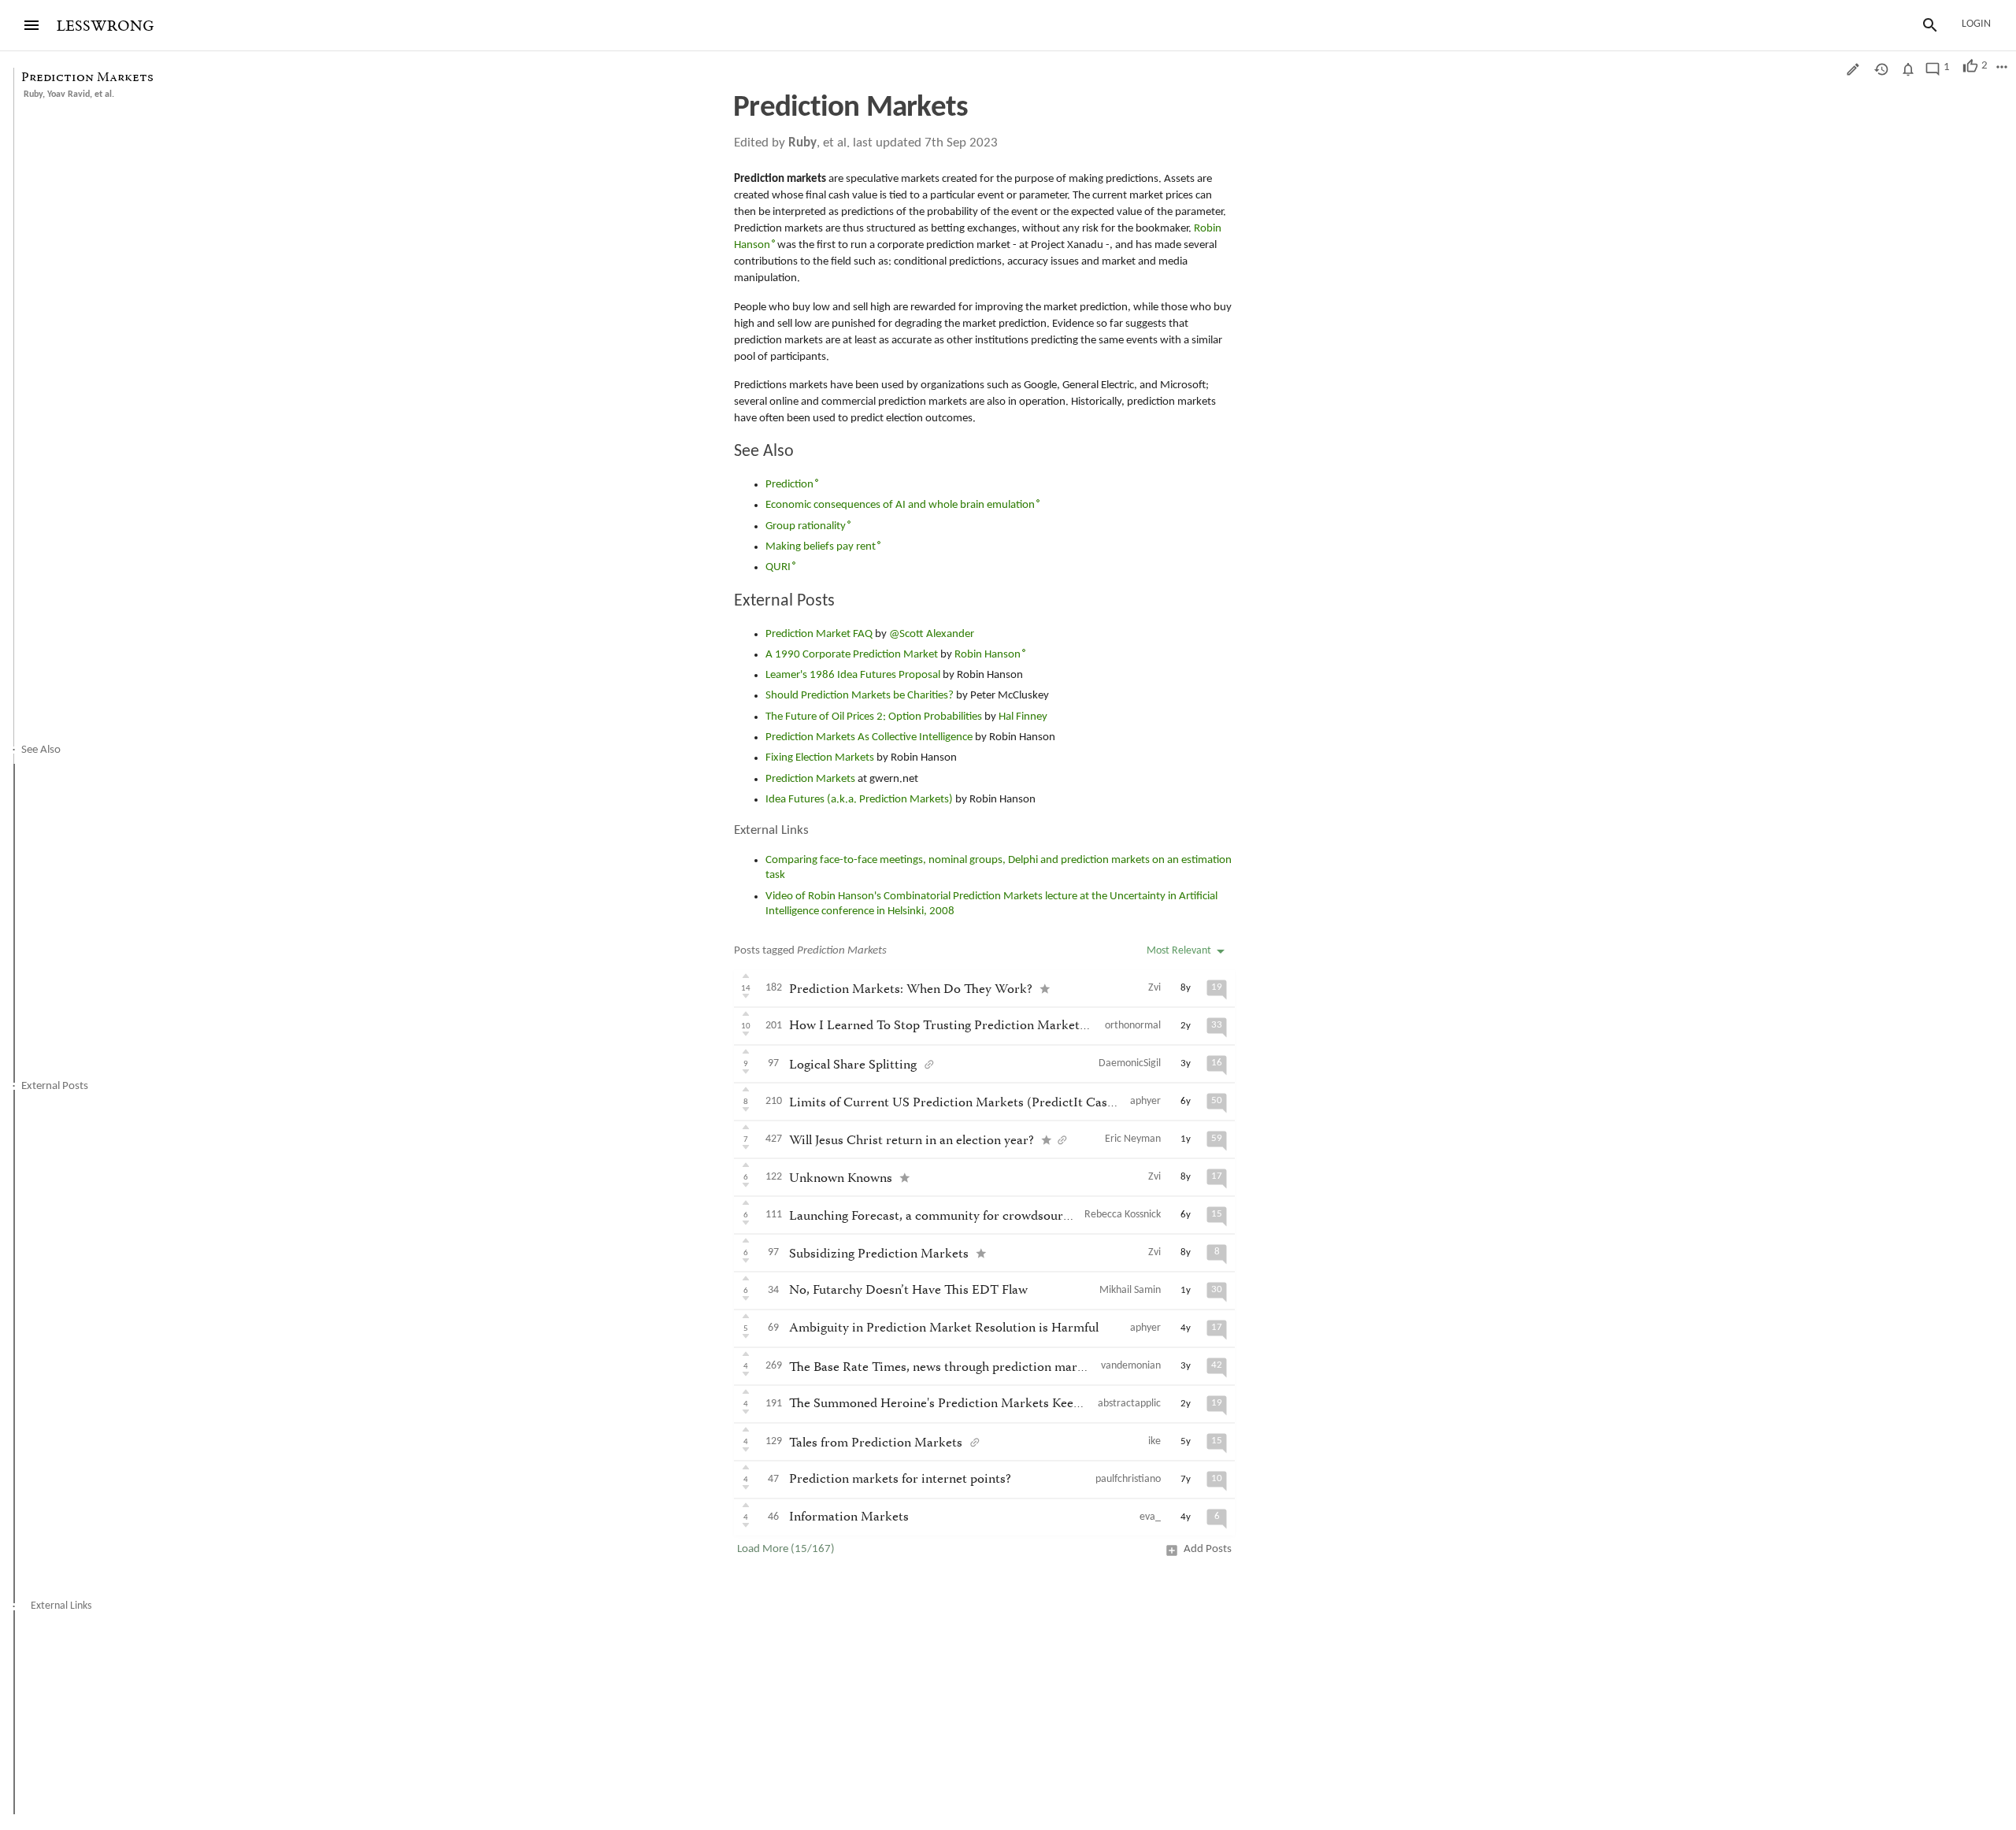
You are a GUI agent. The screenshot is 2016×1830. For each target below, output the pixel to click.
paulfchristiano (1128, 1479)
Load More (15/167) (786, 1549)
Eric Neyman (1133, 1139)
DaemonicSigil (1130, 1063)
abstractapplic (1129, 1404)
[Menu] (31, 25)
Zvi (1154, 988)
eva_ (1150, 1517)
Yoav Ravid (69, 94)
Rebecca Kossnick (1123, 1215)
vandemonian (1131, 1366)
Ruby (33, 94)
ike (1154, 1441)
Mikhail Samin (1130, 1290)
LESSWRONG (105, 26)
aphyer (1145, 1101)
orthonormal (1133, 1026)
